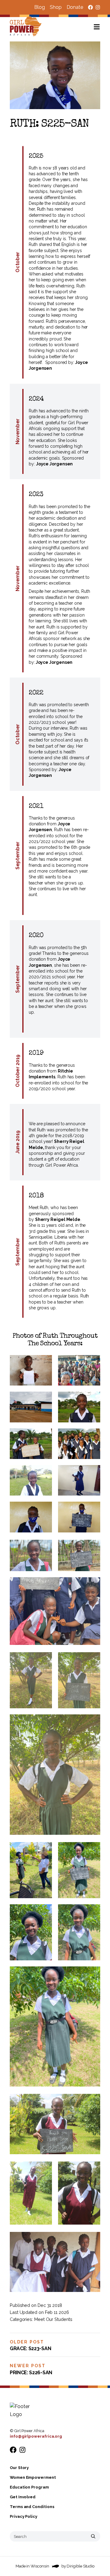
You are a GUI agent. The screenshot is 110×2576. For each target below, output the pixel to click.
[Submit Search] (93, 2536)
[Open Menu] (102, 27)
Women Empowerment (33, 2477)
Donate (75, 7)
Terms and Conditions (32, 2507)
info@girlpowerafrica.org (36, 2436)
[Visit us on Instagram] (98, 7)
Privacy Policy (24, 2516)
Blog (40, 7)
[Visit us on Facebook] (90, 7)
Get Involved (23, 2497)
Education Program (29, 2487)
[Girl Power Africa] (27, 27)
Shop (56, 7)
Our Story (19, 2468)
